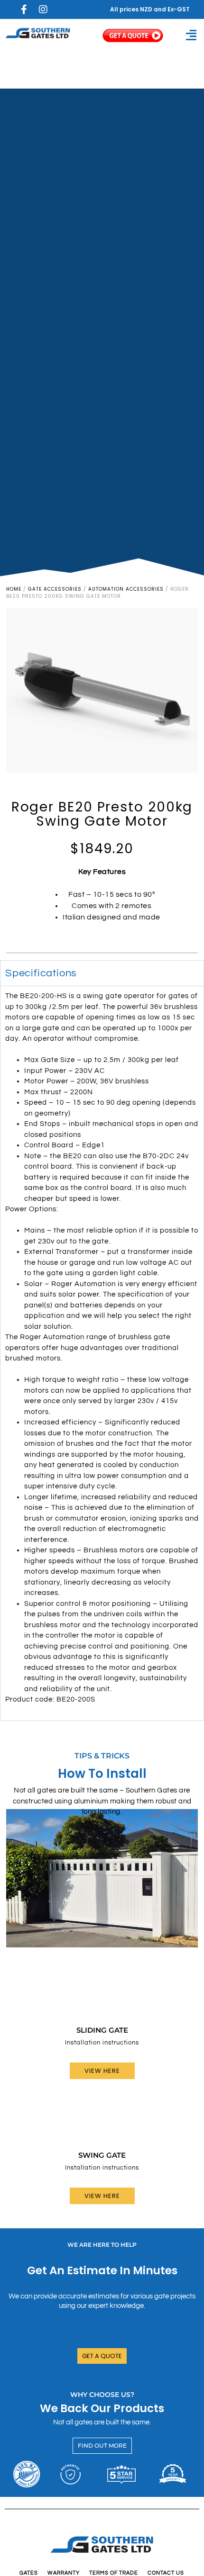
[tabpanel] (102, 1353)
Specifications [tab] (41, 973)
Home (14, 589)
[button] (191, 35)
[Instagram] (43, 9)
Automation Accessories (126, 589)
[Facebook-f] (24, 9)
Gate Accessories (55, 589)
